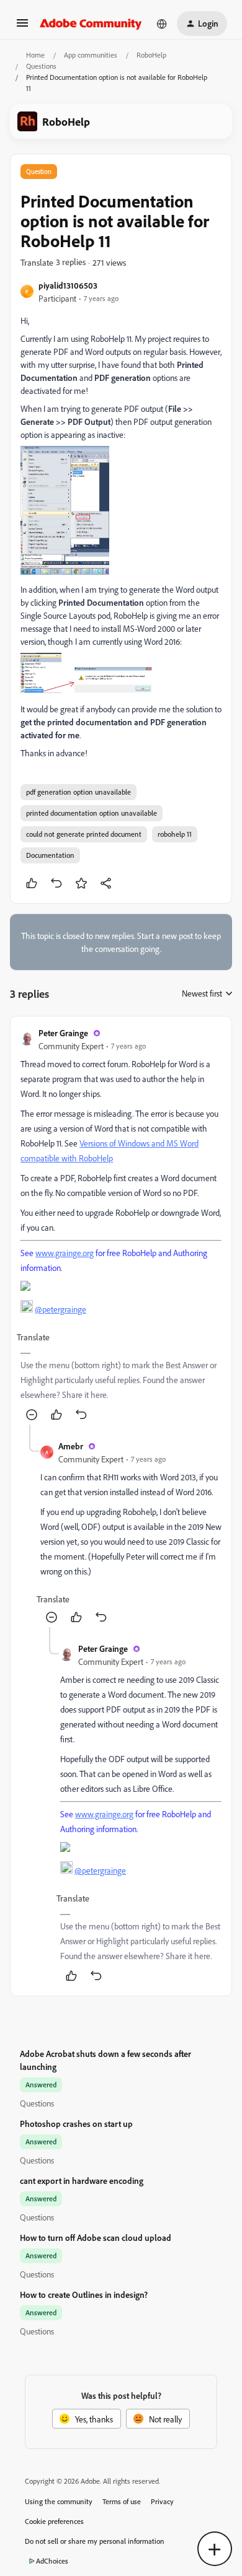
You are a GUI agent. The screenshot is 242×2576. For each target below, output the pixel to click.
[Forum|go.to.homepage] (91, 24)
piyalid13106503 (68, 285)
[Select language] (162, 24)
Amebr (71, 1446)
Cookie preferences (54, 2521)
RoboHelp (151, 55)
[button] (22, 27)
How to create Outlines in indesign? (84, 2294)
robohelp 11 (175, 834)
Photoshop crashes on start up (76, 2124)
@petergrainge (60, 1309)
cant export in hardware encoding (82, 2181)
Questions (41, 66)
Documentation (50, 855)
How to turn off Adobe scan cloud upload (96, 2238)
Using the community (59, 2501)
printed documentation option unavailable (92, 813)
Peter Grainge (63, 1033)
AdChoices (52, 2561)
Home (35, 55)
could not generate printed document (84, 834)
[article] (121, 1225)
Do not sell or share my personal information (95, 2541)
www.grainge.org (65, 1253)
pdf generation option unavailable (78, 792)
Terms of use (122, 2501)
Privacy (162, 2501)
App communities (91, 55)
